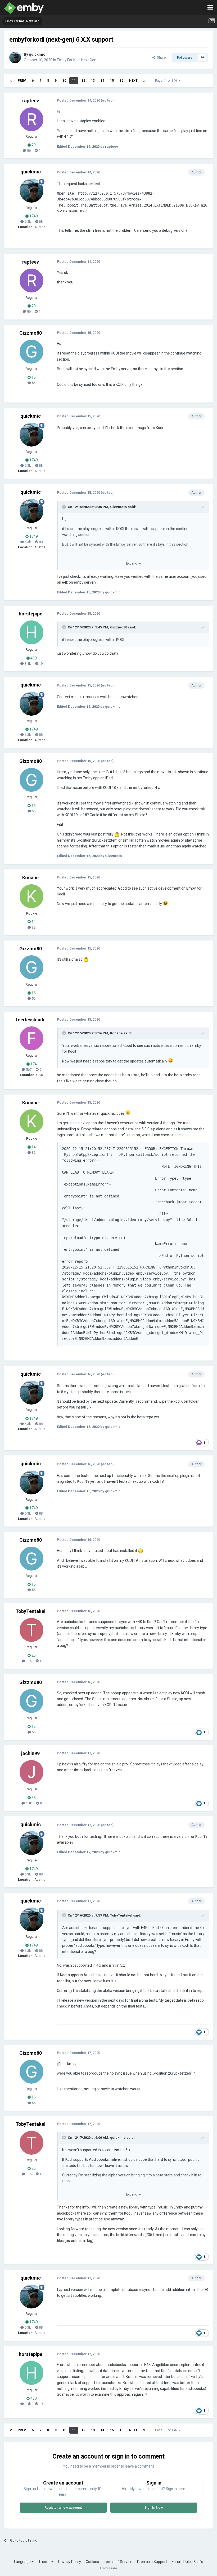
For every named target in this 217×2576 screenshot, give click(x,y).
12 (83, 81)
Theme (45, 2562)
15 (112, 81)
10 (64, 81)
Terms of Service (118, 2562)
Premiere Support (152, 2562)
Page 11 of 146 (167, 81)
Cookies (92, 2562)
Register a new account (63, 2507)
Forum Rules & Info (187, 2562)
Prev (22, 81)
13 (93, 81)
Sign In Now (154, 2507)
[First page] (11, 81)
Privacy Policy (70, 2562)
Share (161, 57)
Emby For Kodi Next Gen (77, 60)
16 (121, 81)
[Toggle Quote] (65, 507)
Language (23, 2562)
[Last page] (144, 81)
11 (74, 81)
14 (102, 81)
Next (133, 81)
